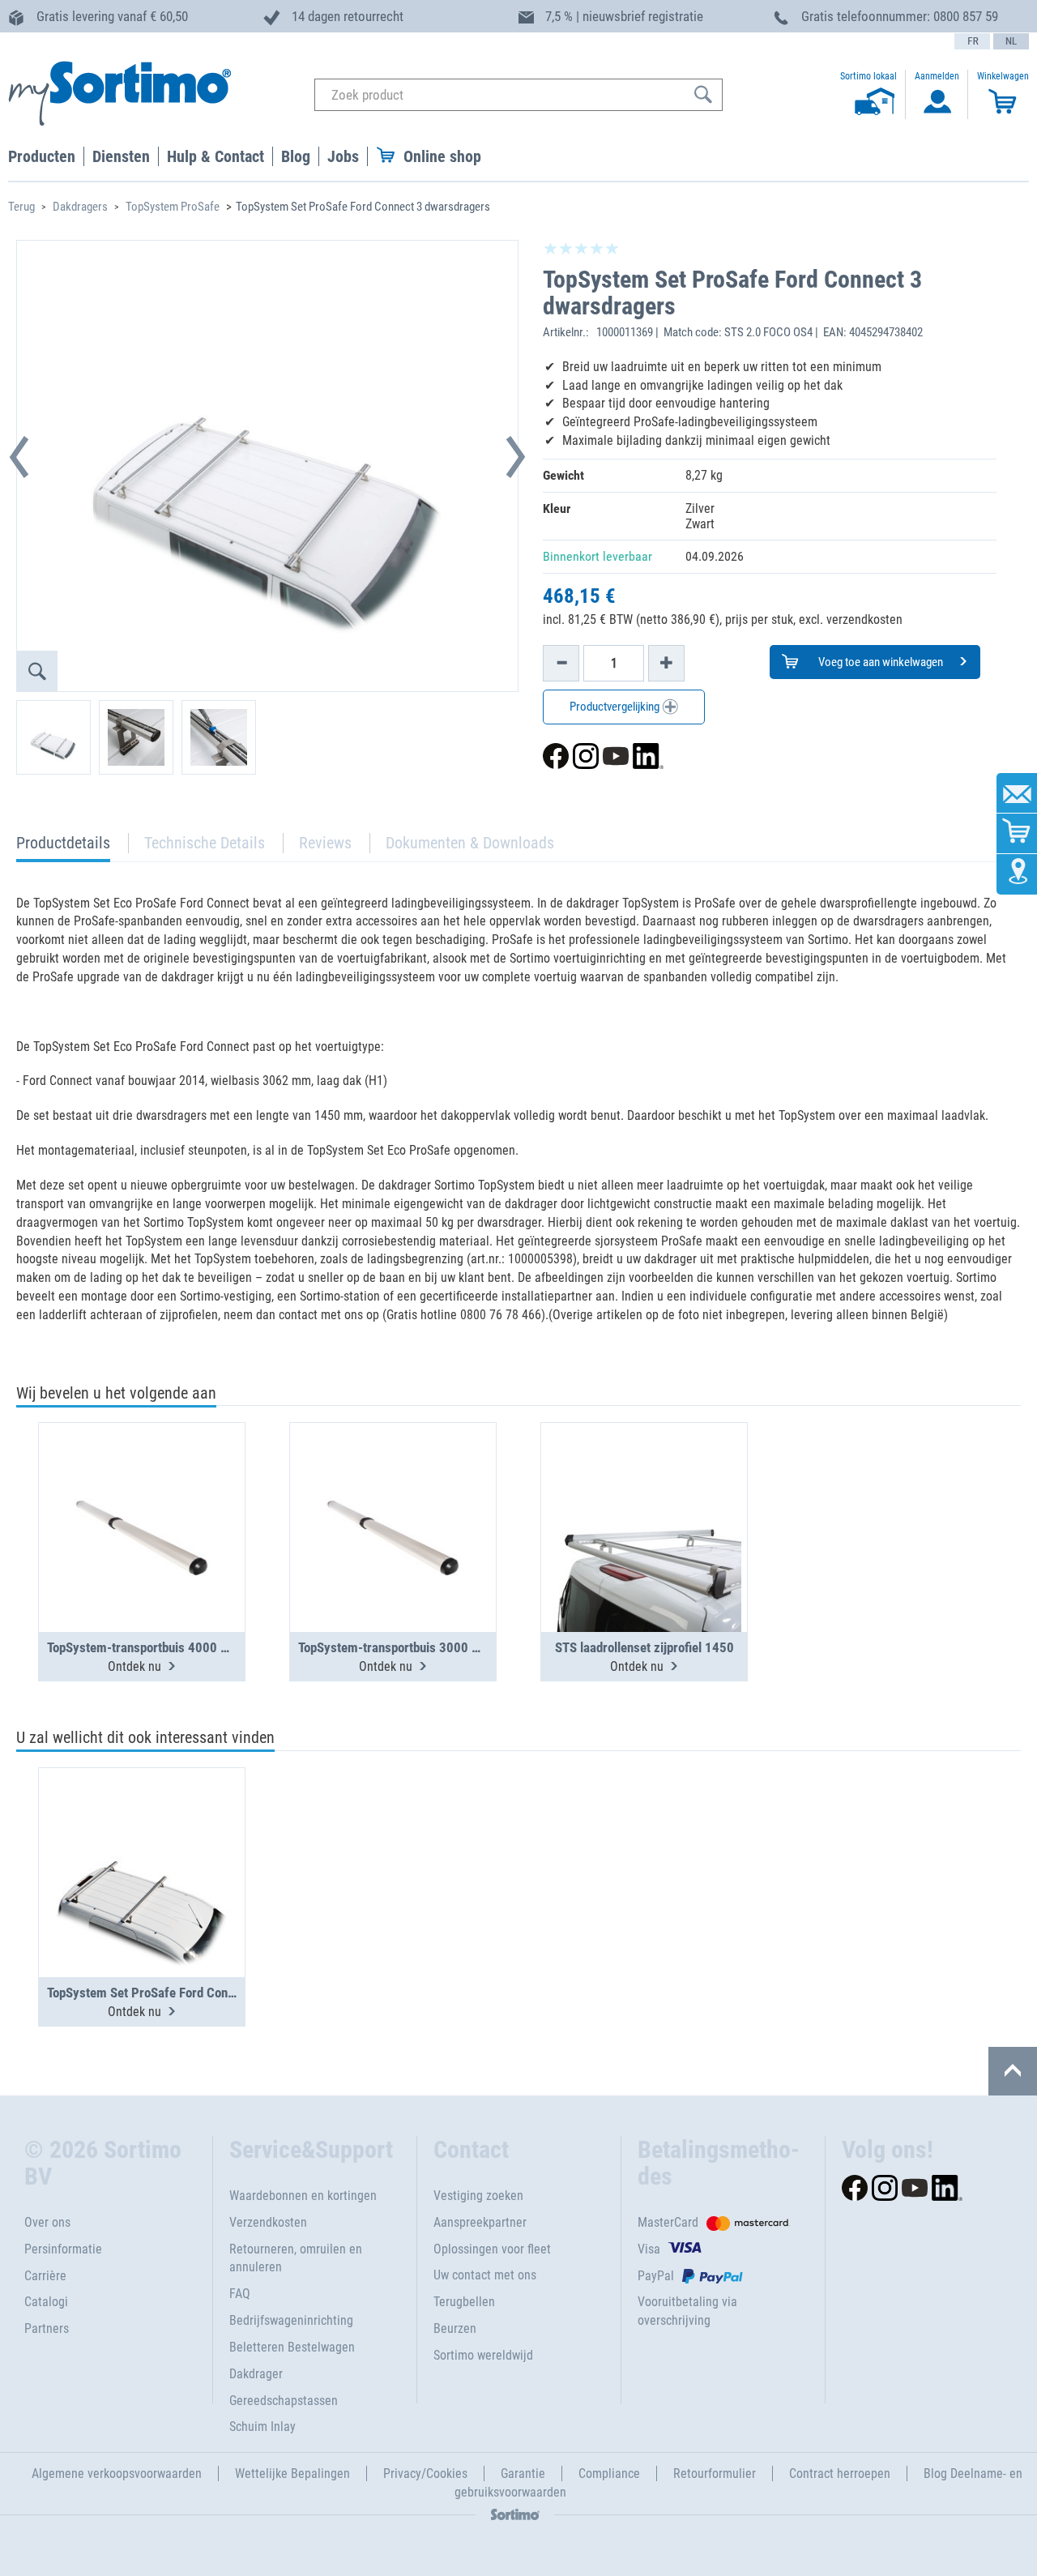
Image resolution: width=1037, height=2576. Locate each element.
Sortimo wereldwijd (483, 2355)
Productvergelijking (616, 707)
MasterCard (668, 2222)
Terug (21, 207)
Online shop (442, 156)
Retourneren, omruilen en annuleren (296, 2258)
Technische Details (205, 843)
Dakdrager (256, 2374)
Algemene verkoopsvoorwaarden (117, 2473)
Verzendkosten (268, 2222)
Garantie (523, 2473)
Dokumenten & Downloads (470, 843)
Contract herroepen (840, 2473)
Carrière (45, 2276)
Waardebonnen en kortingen (303, 2196)
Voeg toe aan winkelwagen (879, 662)
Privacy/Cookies (425, 2473)
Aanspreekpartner (480, 2222)
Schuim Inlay (262, 2426)
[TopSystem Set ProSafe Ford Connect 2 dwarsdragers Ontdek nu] (142, 1833)
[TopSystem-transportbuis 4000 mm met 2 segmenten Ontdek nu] (142, 1488)
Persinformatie (63, 2249)
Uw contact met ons (485, 2275)
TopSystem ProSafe (173, 207)
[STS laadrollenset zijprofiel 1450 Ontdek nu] (644, 1488)
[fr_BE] (972, 41)
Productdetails (63, 847)
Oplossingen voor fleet (492, 2249)
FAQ (240, 2294)
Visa (649, 2249)
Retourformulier (715, 2473)
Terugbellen (464, 2302)
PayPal (656, 2276)
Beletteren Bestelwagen (292, 2347)
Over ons (47, 2222)
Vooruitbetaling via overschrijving (687, 2311)
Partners (47, 2328)
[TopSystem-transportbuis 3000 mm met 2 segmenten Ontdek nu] (393, 1488)
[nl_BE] (1011, 41)
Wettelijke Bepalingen (292, 2473)
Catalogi (46, 2302)
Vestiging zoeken (478, 2196)
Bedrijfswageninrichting (291, 2320)
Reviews (325, 843)
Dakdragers (80, 207)
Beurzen (455, 2328)
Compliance (609, 2473)
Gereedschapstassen (284, 2401)
